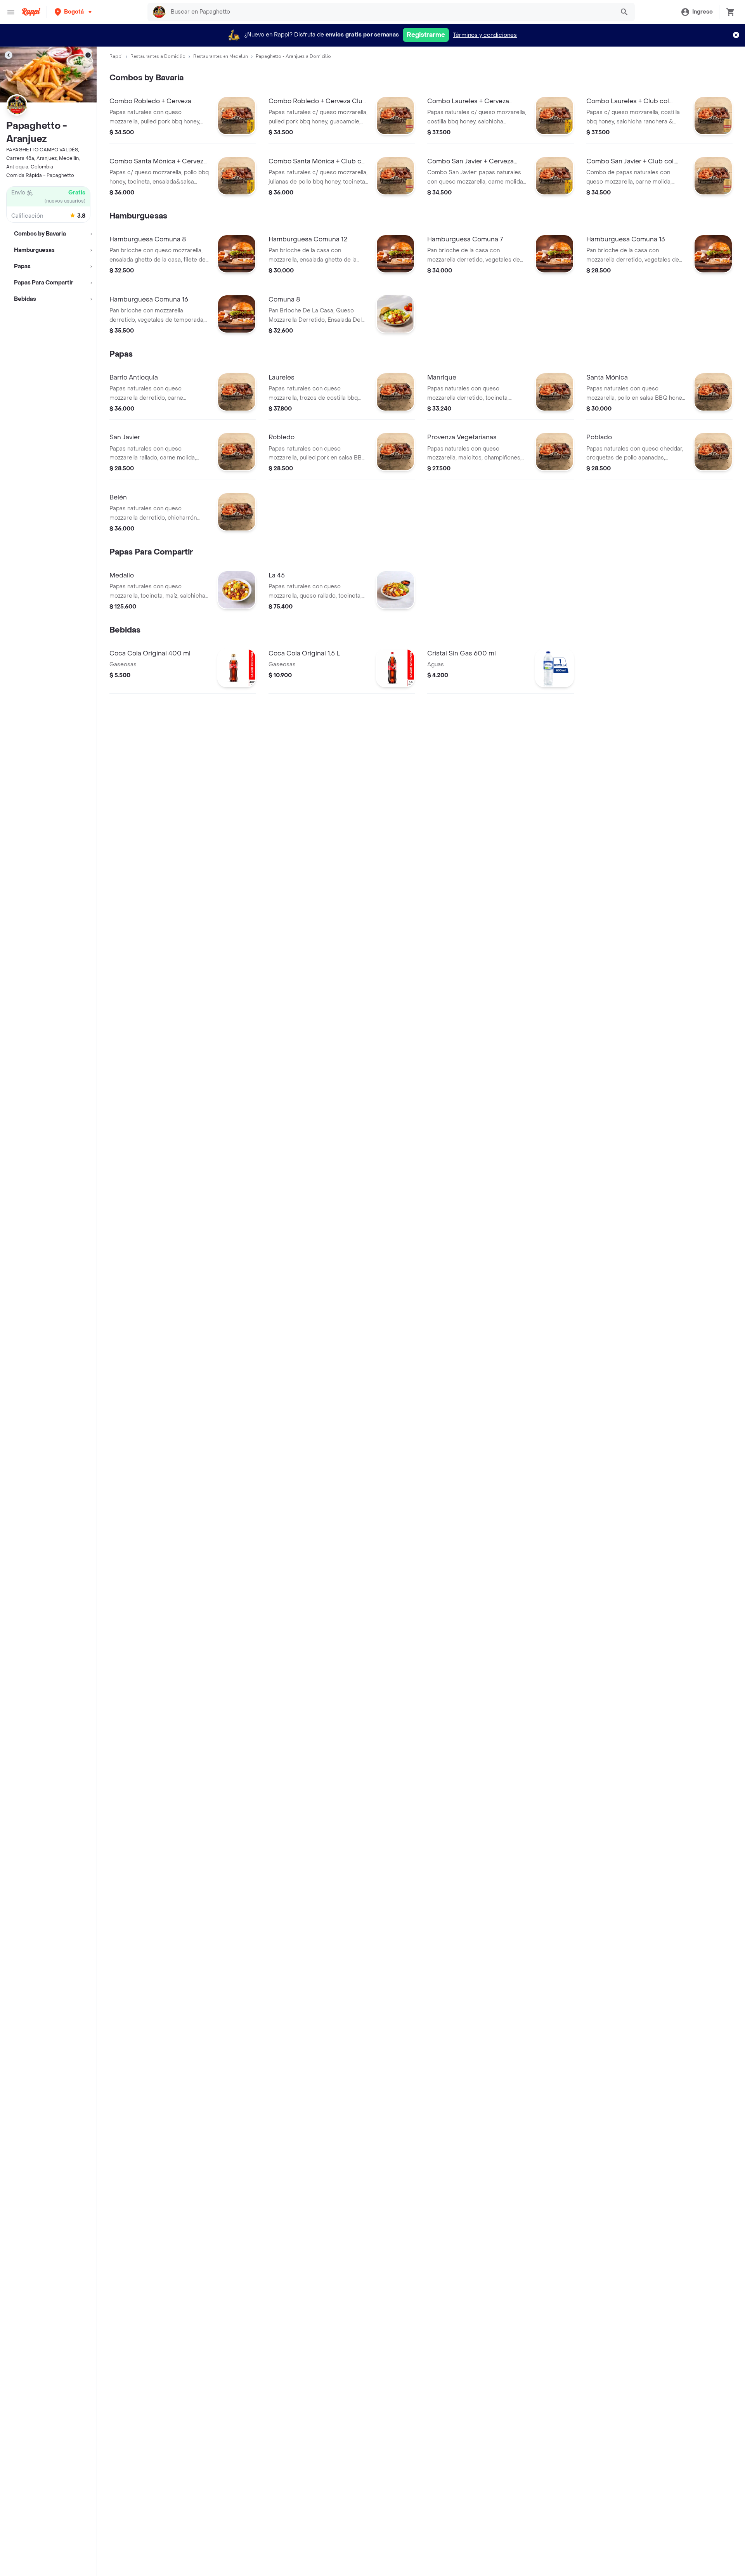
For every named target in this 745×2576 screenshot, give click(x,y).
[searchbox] (390, 12)
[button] (74, 12)
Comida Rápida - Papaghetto (40, 175)
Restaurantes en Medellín (221, 56)
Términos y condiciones (485, 35)
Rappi (116, 56)
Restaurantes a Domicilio (158, 56)
